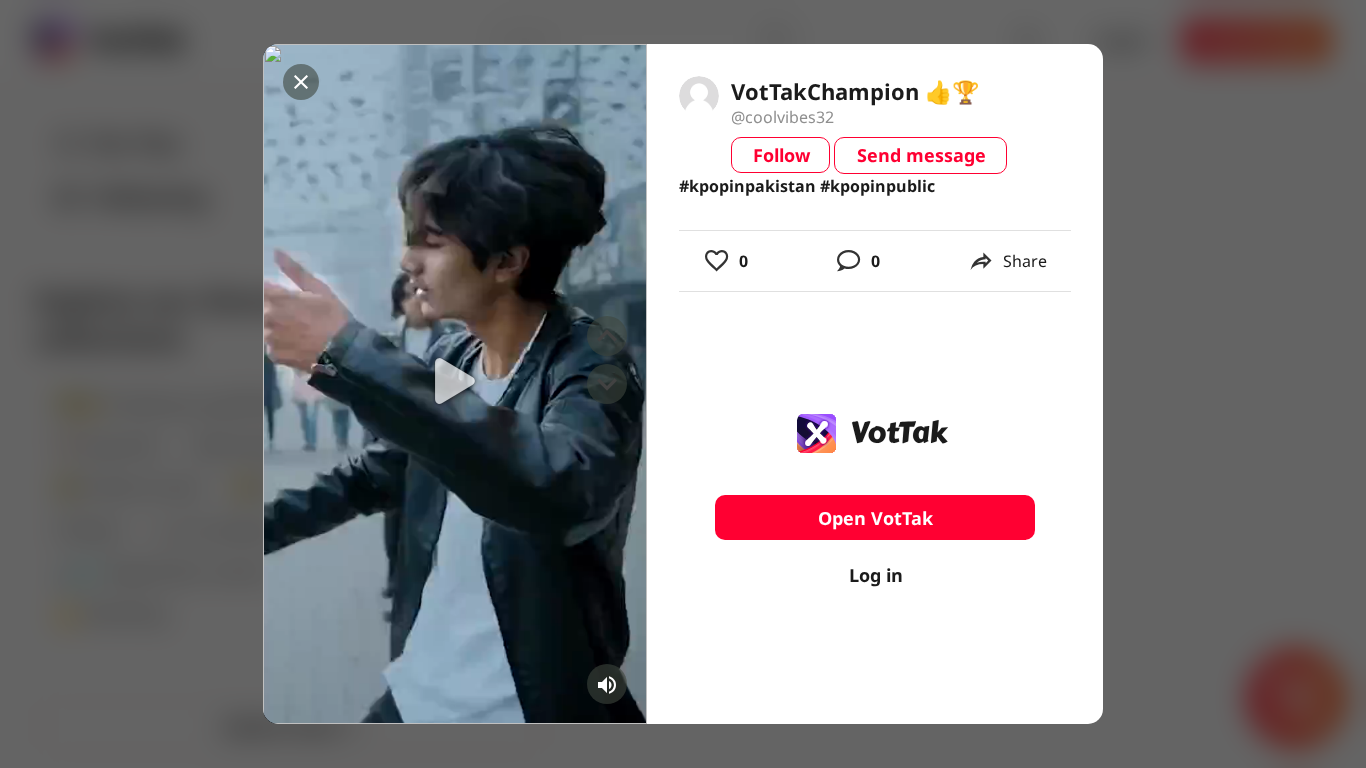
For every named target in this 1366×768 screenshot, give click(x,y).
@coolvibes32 (782, 117)
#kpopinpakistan (747, 186)
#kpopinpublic (877, 186)
